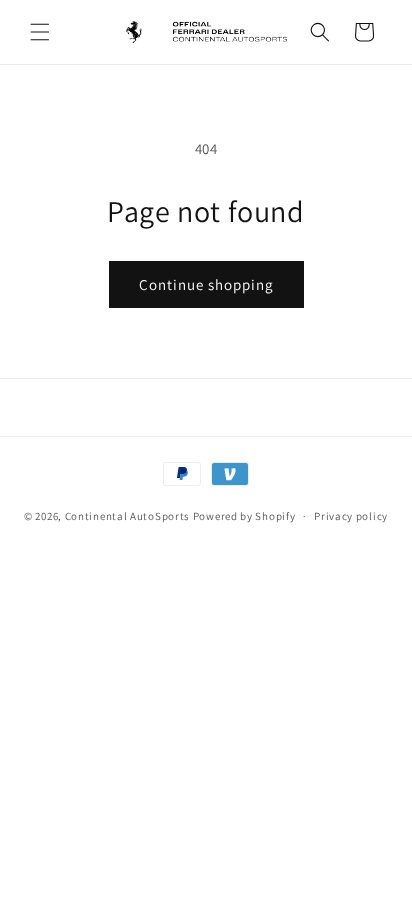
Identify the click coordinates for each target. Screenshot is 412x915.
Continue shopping (206, 284)
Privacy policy (351, 516)
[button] (40, 32)
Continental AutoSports (127, 516)
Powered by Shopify (244, 516)
